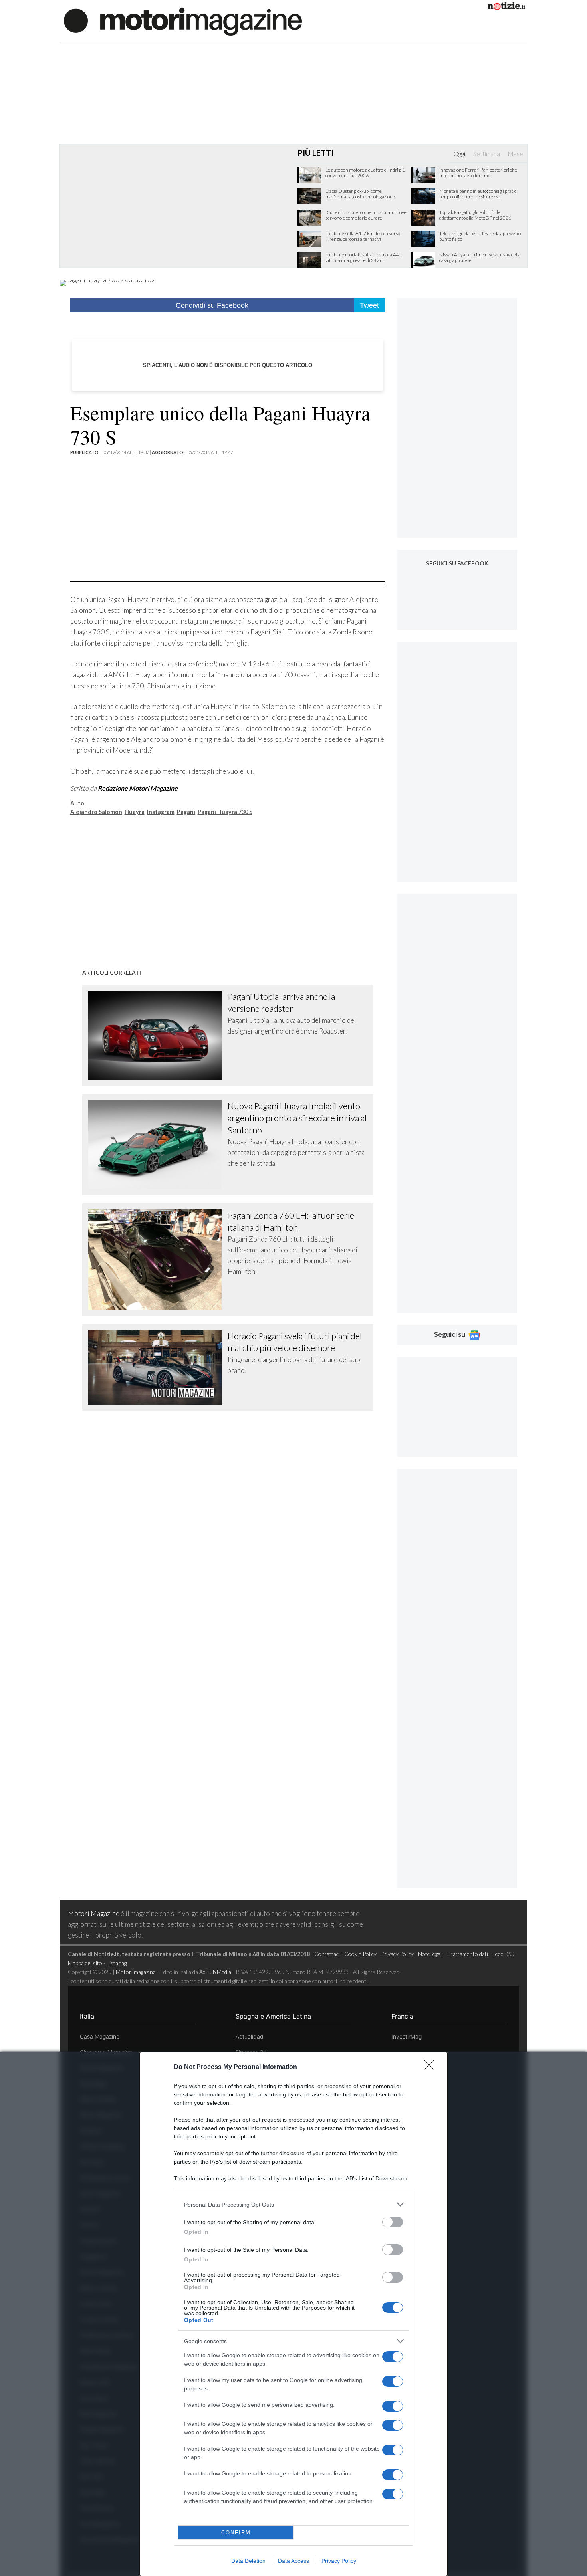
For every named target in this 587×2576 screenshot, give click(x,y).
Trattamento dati (468, 1954)
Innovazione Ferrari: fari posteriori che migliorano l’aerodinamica (478, 173)
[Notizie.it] (506, 7)
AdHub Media (215, 1972)
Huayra (135, 812)
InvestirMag (407, 2036)
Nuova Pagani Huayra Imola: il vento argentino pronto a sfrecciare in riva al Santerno (297, 1118)
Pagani (186, 812)
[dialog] (293, 2314)
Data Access (293, 2561)
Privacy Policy (339, 2561)
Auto (77, 803)
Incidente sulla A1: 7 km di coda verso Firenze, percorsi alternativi (363, 236)
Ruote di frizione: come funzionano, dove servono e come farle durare (366, 215)
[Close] (432, 2067)
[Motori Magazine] (183, 21)
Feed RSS (503, 1954)
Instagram (161, 812)
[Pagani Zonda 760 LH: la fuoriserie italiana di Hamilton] (158, 1259)
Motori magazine (136, 1972)
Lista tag (117, 1963)
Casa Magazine (100, 2036)
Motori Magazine (94, 1913)
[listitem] (293, 2204)
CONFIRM (236, 2533)
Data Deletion (248, 2561)
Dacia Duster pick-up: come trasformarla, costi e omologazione (360, 194)
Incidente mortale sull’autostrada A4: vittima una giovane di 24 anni (363, 258)
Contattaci (327, 1954)
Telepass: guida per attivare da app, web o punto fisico (480, 236)
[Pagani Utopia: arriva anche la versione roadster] (158, 1035)
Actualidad (250, 2036)
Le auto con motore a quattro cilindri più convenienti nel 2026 (365, 173)
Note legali (430, 1954)
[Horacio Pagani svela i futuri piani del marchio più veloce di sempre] (158, 1367)
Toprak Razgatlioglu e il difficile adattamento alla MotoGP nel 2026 (475, 215)
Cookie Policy (360, 1954)
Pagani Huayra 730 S (225, 812)
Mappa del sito (85, 1963)
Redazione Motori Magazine (138, 788)
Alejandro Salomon (96, 812)
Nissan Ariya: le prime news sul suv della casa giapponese (480, 258)
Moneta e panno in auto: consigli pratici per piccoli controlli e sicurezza (478, 194)
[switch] (393, 2222)
